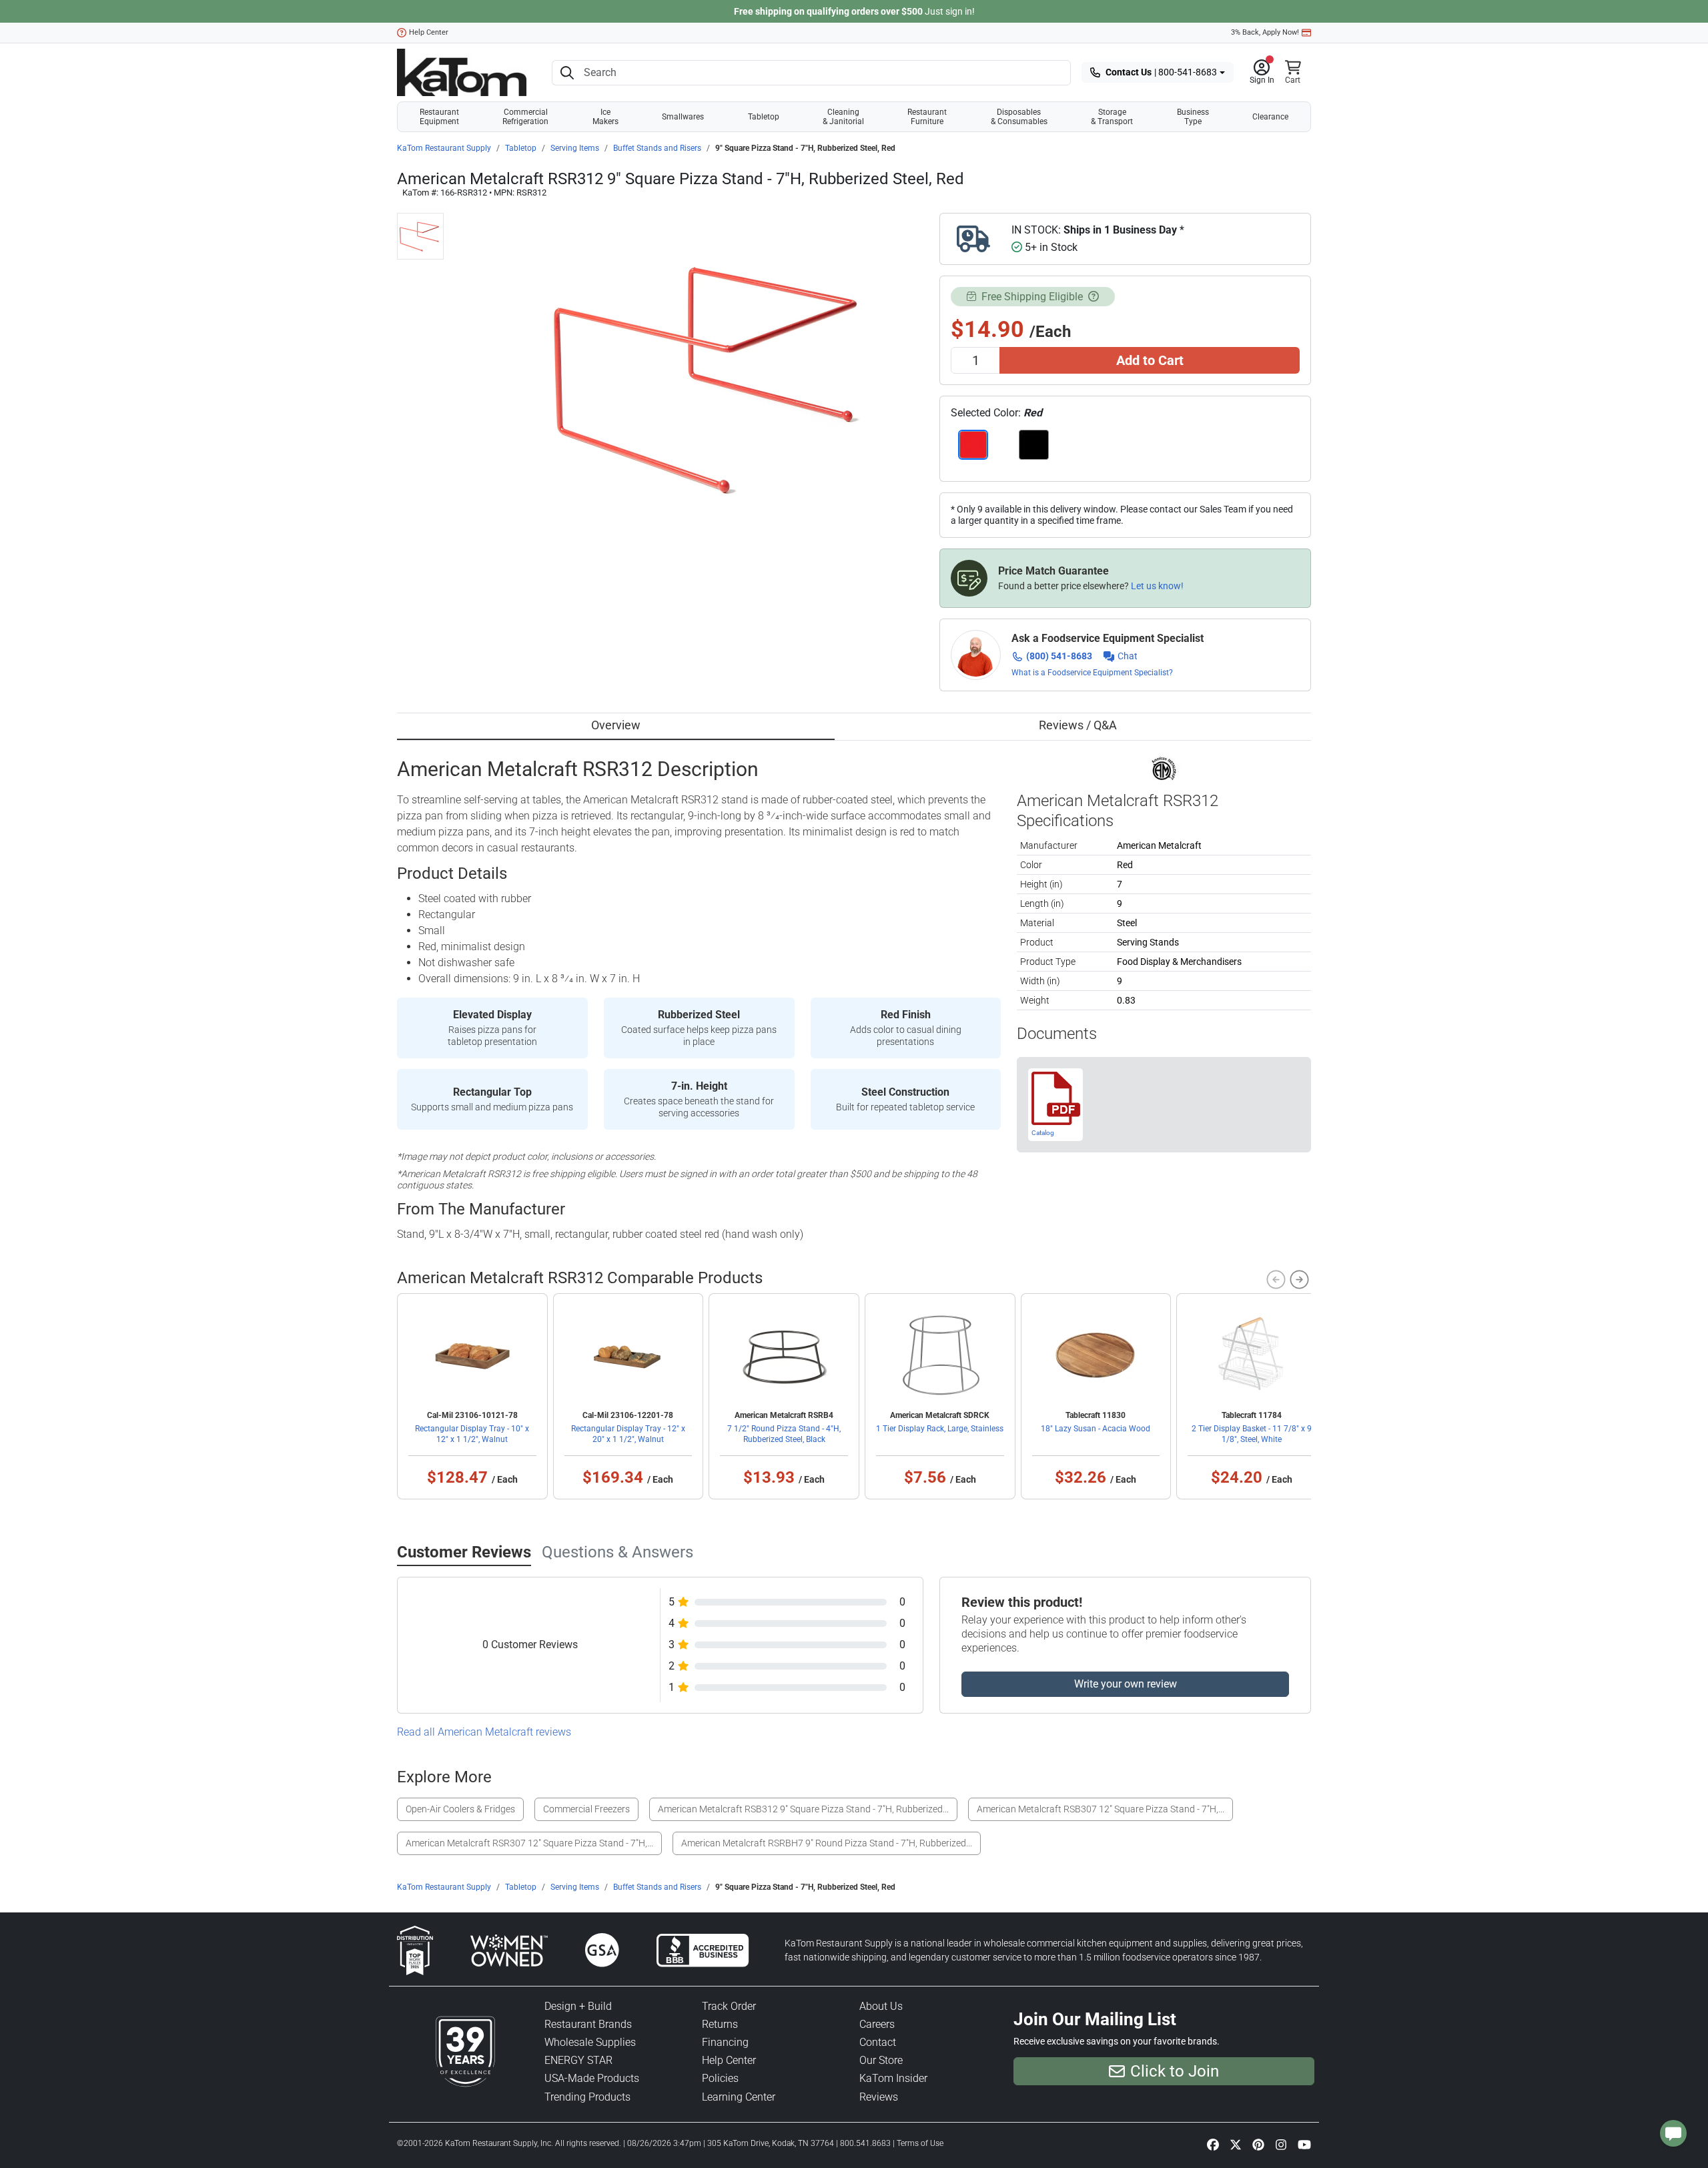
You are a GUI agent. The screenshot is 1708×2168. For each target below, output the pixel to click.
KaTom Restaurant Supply (444, 148)
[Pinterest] (1258, 2144)
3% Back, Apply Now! (1265, 32)
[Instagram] (1281, 2144)
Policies (720, 2078)
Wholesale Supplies (590, 2042)
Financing (725, 2042)
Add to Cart (1150, 360)
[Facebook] (1213, 2144)
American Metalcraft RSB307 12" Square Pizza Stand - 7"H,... (1101, 1809)
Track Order (729, 2006)
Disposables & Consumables (1019, 117)
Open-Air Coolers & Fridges (460, 1809)
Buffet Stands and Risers (657, 148)
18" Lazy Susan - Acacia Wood (1096, 1429)
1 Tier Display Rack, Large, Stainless (940, 1429)
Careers (877, 2024)
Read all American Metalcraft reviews (484, 1732)
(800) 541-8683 (1059, 656)
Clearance (1270, 117)
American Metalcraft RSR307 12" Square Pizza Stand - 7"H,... (529, 1843)
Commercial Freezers (586, 1809)
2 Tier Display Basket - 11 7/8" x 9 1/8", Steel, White (1252, 1434)
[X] (1236, 2144)
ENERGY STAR (578, 2060)
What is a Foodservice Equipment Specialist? (1092, 673)
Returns (720, 2024)
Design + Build (578, 2006)
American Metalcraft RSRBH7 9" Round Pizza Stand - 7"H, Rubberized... (827, 1843)
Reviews (879, 2097)
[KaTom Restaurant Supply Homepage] (462, 72)
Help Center (429, 32)
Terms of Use (920, 2143)
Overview (616, 725)
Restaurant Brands (588, 2024)
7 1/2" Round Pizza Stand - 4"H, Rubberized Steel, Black (784, 1434)
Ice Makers (605, 117)
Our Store (881, 2060)
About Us (881, 2006)
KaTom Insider (893, 2078)
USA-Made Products (592, 2078)
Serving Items (575, 148)
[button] (1262, 73)
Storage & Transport (1112, 117)
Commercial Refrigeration (525, 117)
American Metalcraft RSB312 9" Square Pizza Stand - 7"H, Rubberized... (803, 1809)
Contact (878, 2042)
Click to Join (1175, 2071)
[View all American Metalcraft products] (1164, 767)
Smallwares (683, 117)
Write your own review (1126, 1684)
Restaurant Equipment (439, 117)
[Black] (1034, 445)
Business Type (1193, 117)
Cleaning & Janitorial (843, 117)
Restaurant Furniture (927, 117)
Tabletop (764, 117)
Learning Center (739, 2097)
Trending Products (587, 2097)
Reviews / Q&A (1078, 725)
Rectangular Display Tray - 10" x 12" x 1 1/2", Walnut (472, 1434)
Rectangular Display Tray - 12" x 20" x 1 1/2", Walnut (628, 1434)
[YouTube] (1304, 2144)
